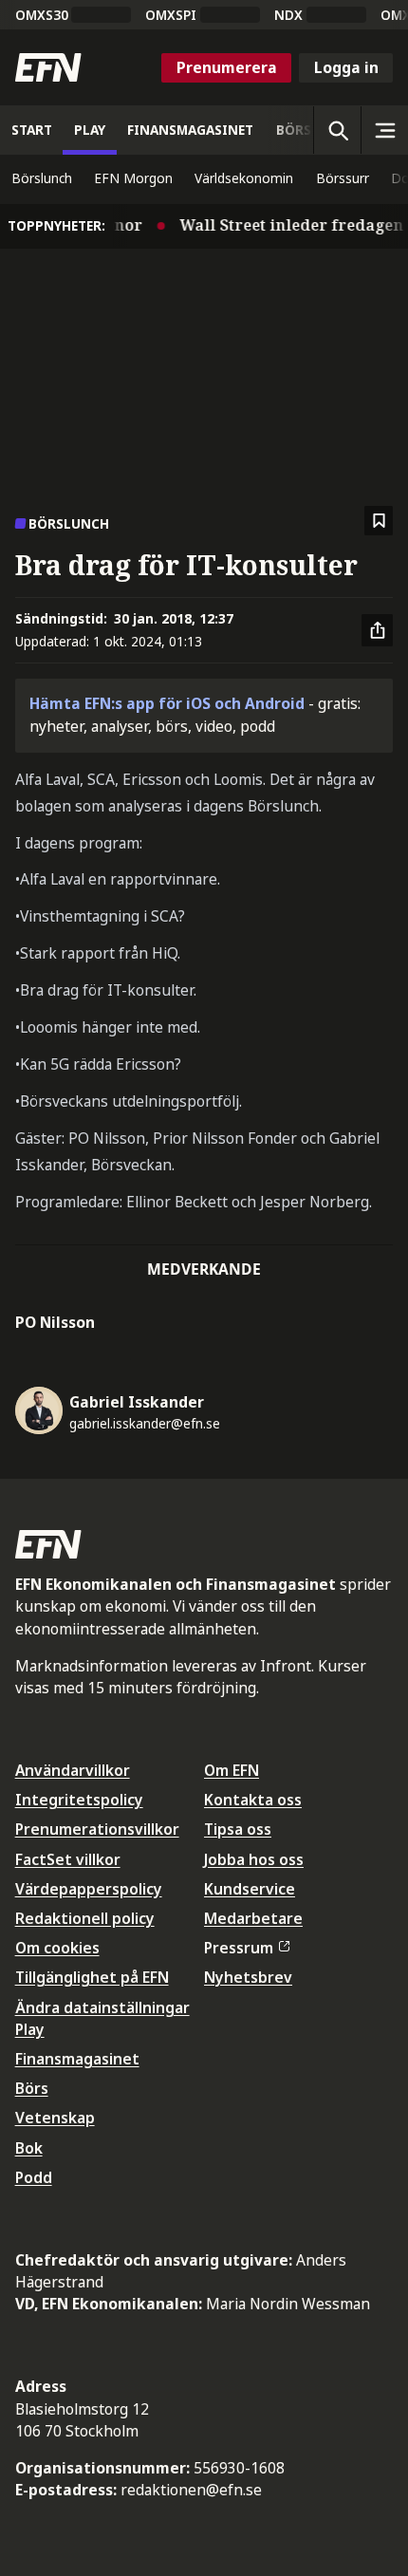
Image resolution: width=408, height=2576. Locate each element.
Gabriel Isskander (137, 1402)
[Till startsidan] (48, 67)
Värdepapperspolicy (89, 1889)
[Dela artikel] (378, 630)
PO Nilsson (55, 1322)
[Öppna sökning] (337, 130)
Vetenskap (55, 2118)
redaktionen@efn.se (191, 2490)
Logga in (346, 67)
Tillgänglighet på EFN (92, 1977)
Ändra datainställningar (102, 2007)
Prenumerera (227, 67)
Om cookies (57, 1948)
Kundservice (250, 1889)
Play (30, 2029)
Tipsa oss (238, 1829)
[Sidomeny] (384, 130)
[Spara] (379, 521)
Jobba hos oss (254, 1859)
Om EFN (232, 1770)
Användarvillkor (73, 1770)
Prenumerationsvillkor (97, 1829)
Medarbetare (253, 1918)
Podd (34, 2177)
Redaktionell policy (85, 1918)
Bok (29, 2148)
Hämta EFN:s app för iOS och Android (167, 703)
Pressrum (239, 1948)
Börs (32, 2088)
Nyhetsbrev (248, 1977)
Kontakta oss (253, 1800)
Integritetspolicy (79, 1800)
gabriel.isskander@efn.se (145, 1423)
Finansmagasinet (77, 2059)
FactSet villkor (68, 1859)
